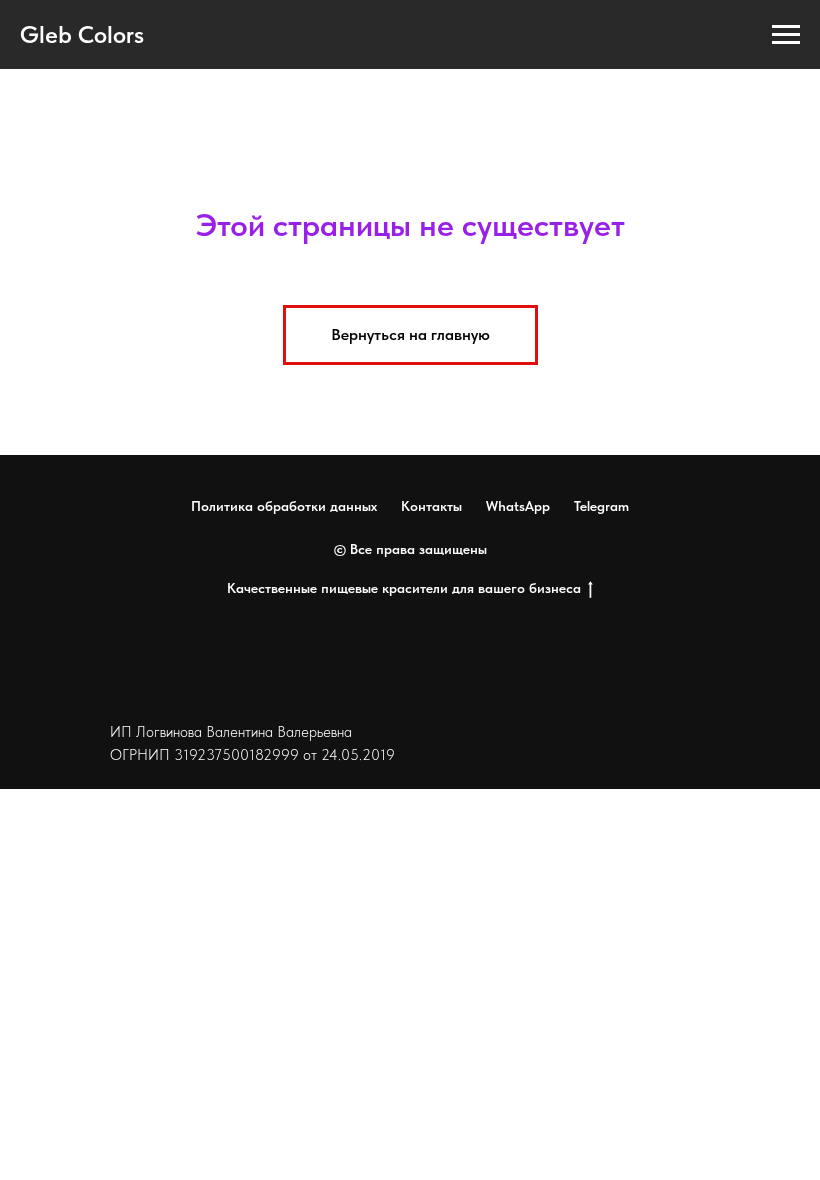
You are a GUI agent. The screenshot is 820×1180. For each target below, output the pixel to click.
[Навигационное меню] (786, 35)
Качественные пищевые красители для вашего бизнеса (404, 588)
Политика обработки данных (284, 506)
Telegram (601, 506)
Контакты (431, 506)
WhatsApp (518, 506)
